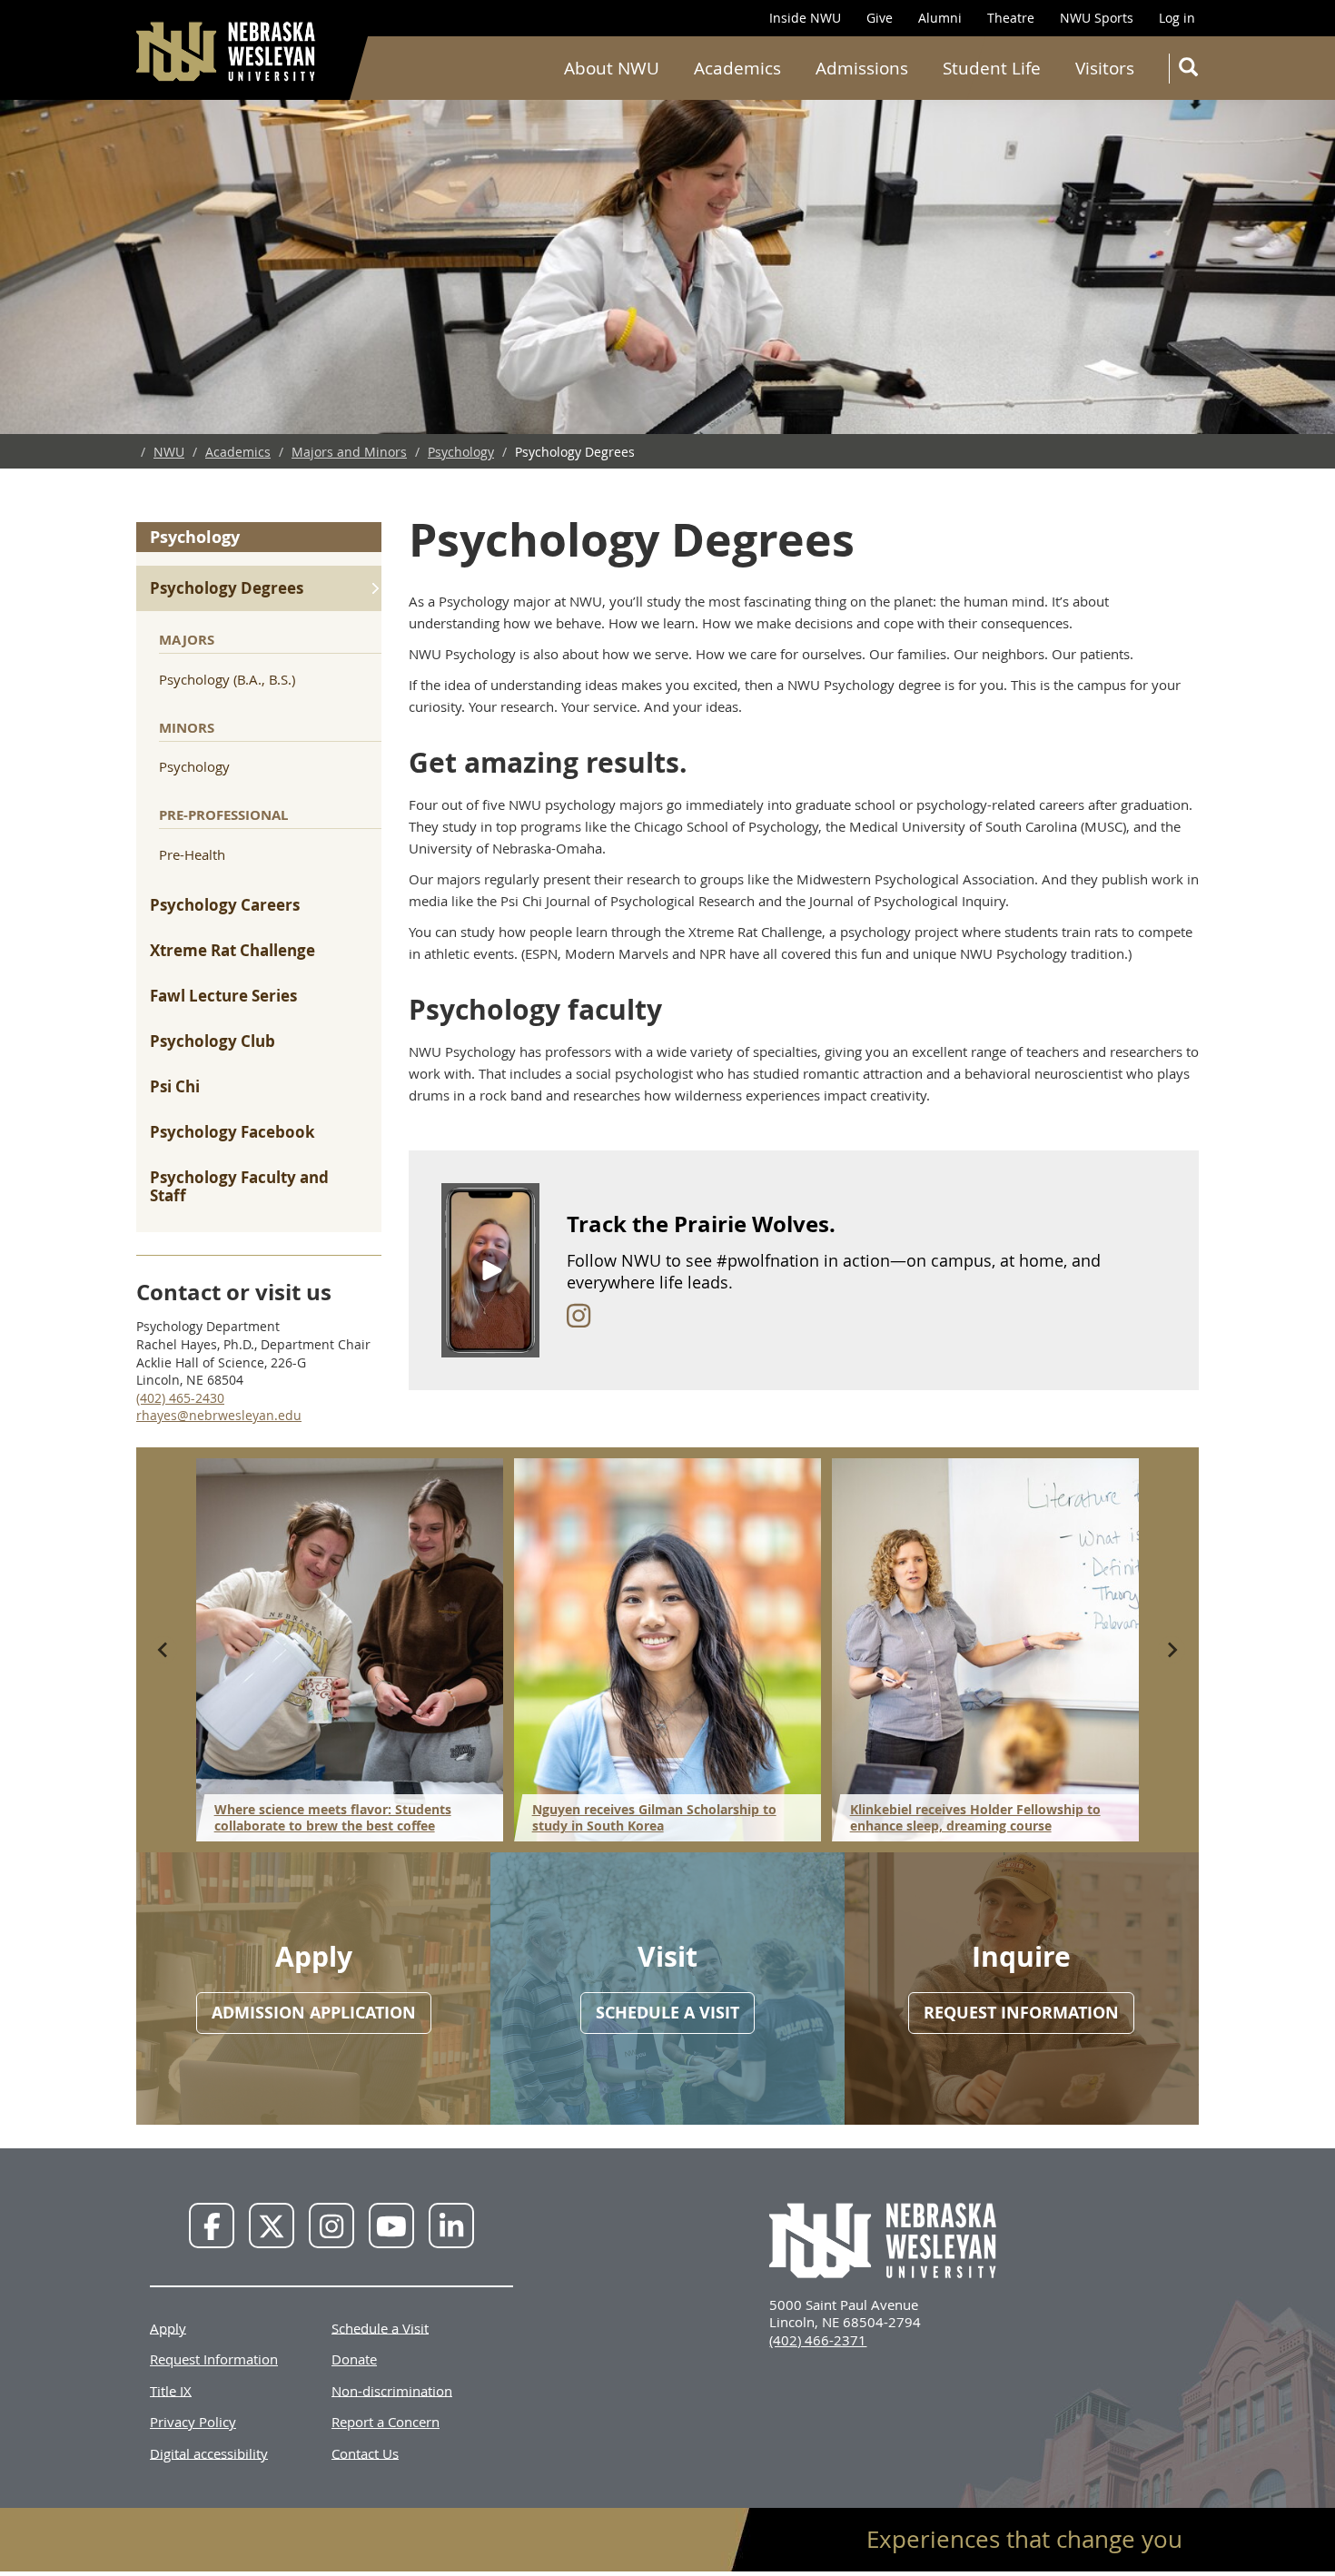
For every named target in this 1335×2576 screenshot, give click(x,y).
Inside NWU (805, 18)
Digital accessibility (209, 2453)
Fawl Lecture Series (223, 996)
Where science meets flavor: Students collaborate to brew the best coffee (333, 1817)
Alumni (940, 18)
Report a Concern (386, 2422)
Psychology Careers (225, 905)
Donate (354, 2359)
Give (880, 18)
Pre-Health (192, 854)
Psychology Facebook (232, 1132)
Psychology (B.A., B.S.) (227, 679)
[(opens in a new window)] (578, 1316)
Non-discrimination (392, 2390)
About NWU (612, 68)
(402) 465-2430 (180, 1398)
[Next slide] (1172, 1650)
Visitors (1105, 68)
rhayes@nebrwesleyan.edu (219, 1415)
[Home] (227, 51)
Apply (168, 2327)
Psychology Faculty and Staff (239, 1186)
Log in (1177, 18)
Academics (737, 68)
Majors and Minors (349, 452)
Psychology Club (213, 1041)
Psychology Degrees (227, 588)
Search (1187, 69)
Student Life (992, 68)
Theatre (1011, 18)
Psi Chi (175, 1086)
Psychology (461, 452)
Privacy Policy (193, 2422)
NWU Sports (1097, 18)
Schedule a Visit (380, 2327)
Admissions (862, 68)
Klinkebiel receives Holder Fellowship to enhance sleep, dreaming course (975, 1817)
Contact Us (365, 2453)
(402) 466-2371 (818, 2340)
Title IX (171, 2390)
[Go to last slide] (163, 1650)
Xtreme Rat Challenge (232, 950)
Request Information (214, 2359)
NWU (169, 452)
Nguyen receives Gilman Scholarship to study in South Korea (654, 1817)
